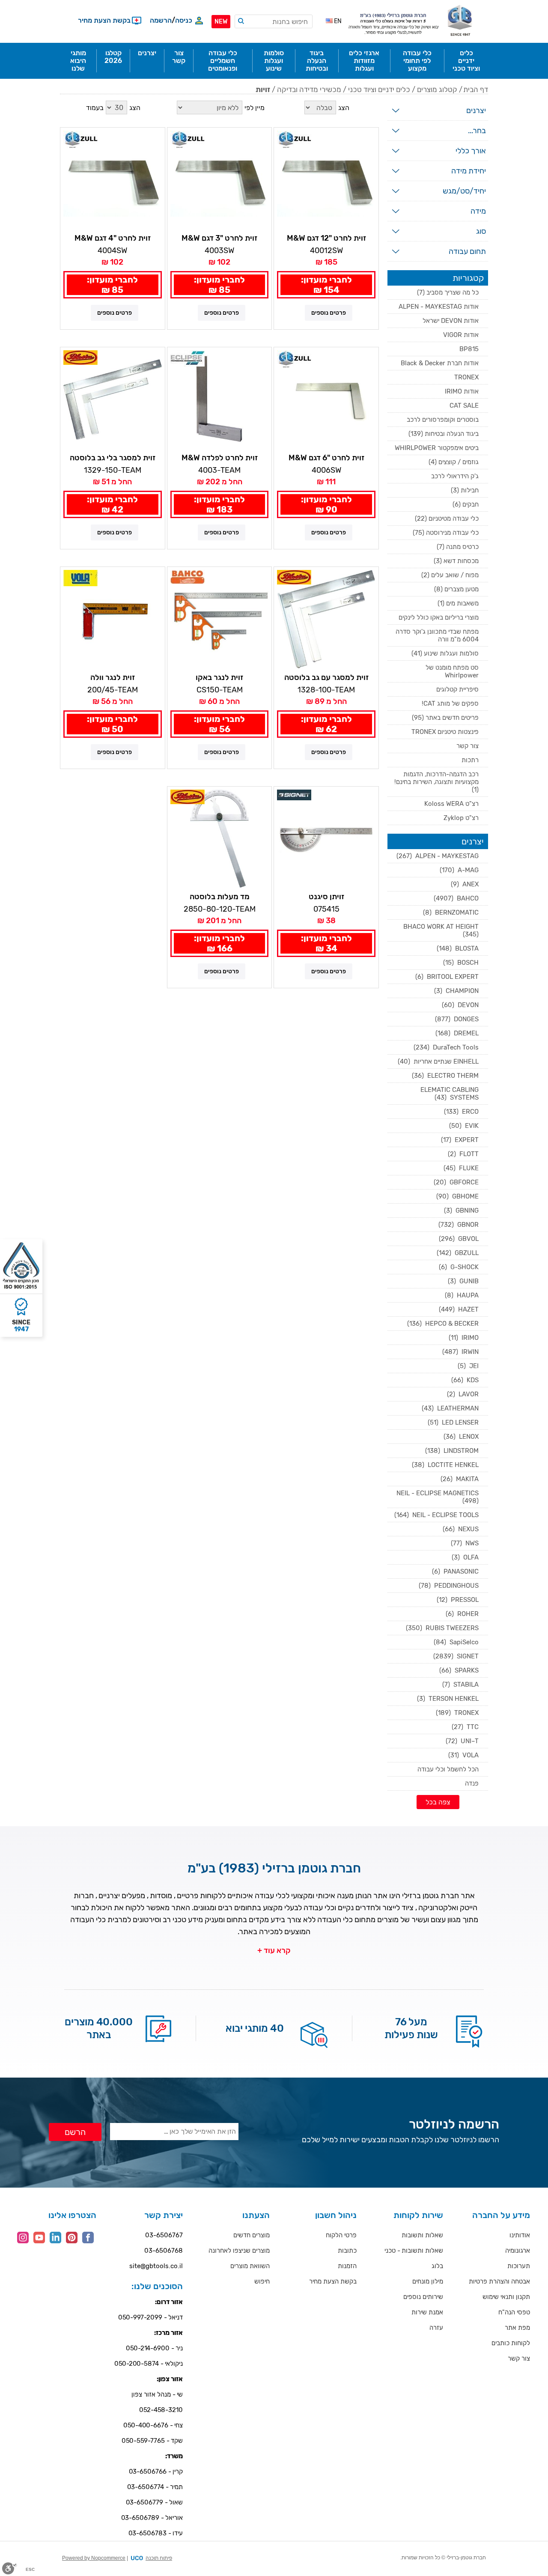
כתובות (347, 2251)
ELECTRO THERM (445, 1076)
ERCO (461, 1112)
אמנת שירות (427, 2312)
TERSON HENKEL (448, 1699)
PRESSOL (458, 1600)
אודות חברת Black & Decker (440, 363)
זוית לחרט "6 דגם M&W (326, 458)
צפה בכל (438, 1802)
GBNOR (459, 1225)
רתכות (470, 760)
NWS (465, 1543)
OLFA (465, 1557)
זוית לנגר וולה (113, 677)
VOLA (463, 1755)
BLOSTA (458, 948)
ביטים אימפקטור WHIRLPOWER (437, 448)
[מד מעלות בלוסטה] (220, 839)
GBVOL (459, 1239)
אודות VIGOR (461, 335)
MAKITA (460, 1479)
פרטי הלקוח (341, 2235)
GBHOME (457, 1196)
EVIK (464, 1126)
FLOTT (463, 1154)
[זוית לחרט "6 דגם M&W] (326, 400)
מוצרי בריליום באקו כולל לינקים (439, 617)
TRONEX (466, 377)
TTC (465, 1727)
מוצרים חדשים (252, 2235)
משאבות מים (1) (458, 603)
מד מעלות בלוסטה (220, 897)
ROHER (462, 1614)
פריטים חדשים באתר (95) (445, 718)
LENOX (461, 1437)
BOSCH (461, 963)
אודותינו (520, 2235)
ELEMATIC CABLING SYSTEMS (450, 1094)
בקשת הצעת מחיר (333, 2281)
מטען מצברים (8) (456, 589)
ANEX (465, 884)
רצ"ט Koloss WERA (451, 804)
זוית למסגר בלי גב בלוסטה (113, 458)
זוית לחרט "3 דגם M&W (219, 238)
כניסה (184, 20)
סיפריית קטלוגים (457, 689)
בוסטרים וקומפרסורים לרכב (443, 420)
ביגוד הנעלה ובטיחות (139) (444, 434)
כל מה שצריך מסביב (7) (448, 292)
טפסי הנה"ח (514, 2312)
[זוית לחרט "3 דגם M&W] (220, 180)
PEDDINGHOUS (449, 1586)
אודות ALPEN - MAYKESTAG (439, 307)
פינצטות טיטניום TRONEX (445, 732)
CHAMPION (456, 991)
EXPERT (460, 1140)
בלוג (437, 2266)
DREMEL (457, 1033)
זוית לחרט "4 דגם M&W (113, 238)
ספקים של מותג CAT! (450, 704)
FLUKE (461, 1168)
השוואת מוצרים (250, 2266)
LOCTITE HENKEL (445, 1465)
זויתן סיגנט (326, 897)
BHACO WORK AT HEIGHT (440, 930)
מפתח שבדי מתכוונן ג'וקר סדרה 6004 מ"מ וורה (437, 635)
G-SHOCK (459, 1267)
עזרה (436, 2328)
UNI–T (462, 1741)
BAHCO (456, 898)
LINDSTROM (452, 1451)
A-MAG (459, 870)
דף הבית (476, 89)
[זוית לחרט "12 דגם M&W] (326, 180)
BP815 (469, 349)
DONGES (457, 1019)
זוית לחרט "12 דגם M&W (326, 238)
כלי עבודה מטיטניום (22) (447, 519)
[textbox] (274, 21)
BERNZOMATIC (451, 912)
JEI (468, 1366)
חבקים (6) (466, 504)
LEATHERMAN (450, 1408)
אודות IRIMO (462, 391)
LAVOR (463, 1394)
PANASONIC (455, 1571)
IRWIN (460, 1352)
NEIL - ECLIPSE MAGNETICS (437, 1497)
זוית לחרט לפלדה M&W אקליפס (220, 458)
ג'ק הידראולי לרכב (455, 476)
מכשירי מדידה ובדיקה (309, 89)
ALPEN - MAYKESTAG (438, 856)
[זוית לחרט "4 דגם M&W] (113, 180)
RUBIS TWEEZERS (442, 1628)
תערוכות (519, 2266)
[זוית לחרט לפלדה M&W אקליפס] (220, 400)
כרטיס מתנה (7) (458, 547)
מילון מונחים (428, 2281)
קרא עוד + (274, 1950)
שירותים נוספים (423, 2297)
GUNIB (463, 1281)
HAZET (459, 1309)
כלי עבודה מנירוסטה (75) (446, 533)
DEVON (460, 1005)
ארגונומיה (518, 2251)
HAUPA (462, 1295)
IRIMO (464, 1338)
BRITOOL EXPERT (447, 977)
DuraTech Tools (446, 1047)
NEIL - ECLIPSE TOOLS (436, 1515)
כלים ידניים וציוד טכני (379, 89)
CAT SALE (464, 405)
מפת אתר (517, 2328)
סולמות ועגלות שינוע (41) (445, 653)
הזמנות (347, 2266)
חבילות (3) (465, 490)
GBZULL (458, 1253)
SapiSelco (456, 1642)
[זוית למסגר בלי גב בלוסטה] (113, 400)
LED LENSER (453, 1422)
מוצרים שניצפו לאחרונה (239, 2251)
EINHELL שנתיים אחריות (438, 1061)
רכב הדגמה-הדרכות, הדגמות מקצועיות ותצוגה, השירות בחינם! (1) (436, 782)
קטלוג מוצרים (437, 89)
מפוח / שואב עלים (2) (450, 575)
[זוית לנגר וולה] (113, 619)
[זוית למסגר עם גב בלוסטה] (326, 619)
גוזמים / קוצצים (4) (454, 462)
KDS (465, 1380)
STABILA (460, 1685)
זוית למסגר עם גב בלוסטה (326, 677)
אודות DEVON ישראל (451, 321)
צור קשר (468, 746)
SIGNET (456, 1656)
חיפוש (262, 2281)
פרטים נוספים (329, 313)
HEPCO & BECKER (443, 1324)
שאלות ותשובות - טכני (414, 2251)
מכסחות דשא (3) (456, 561)
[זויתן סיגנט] (326, 839)
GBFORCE (456, 1182)
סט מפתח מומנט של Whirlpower (452, 671)
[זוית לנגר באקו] (220, 619)
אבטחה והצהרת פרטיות (499, 2281)
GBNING (461, 1210)
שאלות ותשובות (422, 2235)
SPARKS (459, 1670)
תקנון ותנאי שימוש (506, 2297)
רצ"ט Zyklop (461, 818)
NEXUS (461, 1529)
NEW (221, 22)
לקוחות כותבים (511, 2343)
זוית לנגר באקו (219, 677)
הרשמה (161, 20)
